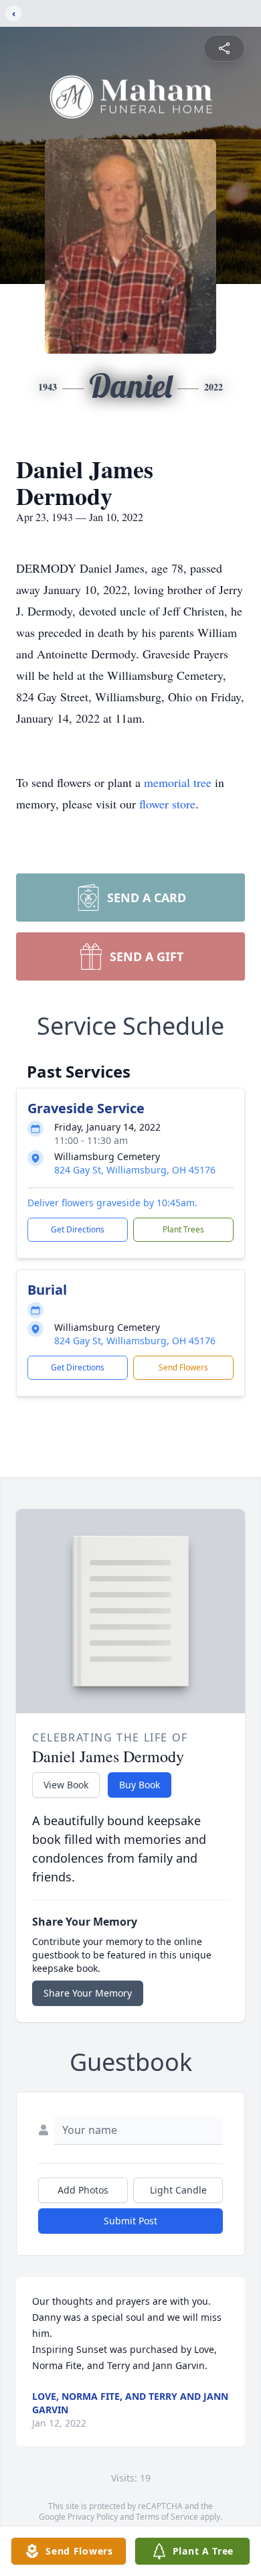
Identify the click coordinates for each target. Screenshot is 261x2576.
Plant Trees (183, 1229)
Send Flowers (183, 1367)
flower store (167, 804)
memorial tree (178, 782)
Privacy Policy (93, 2517)
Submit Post (130, 2221)
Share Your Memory (88, 1993)
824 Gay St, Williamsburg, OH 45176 (135, 1170)
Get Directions (78, 1229)
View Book (66, 1785)
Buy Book (140, 1785)
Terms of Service (167, 2517)
